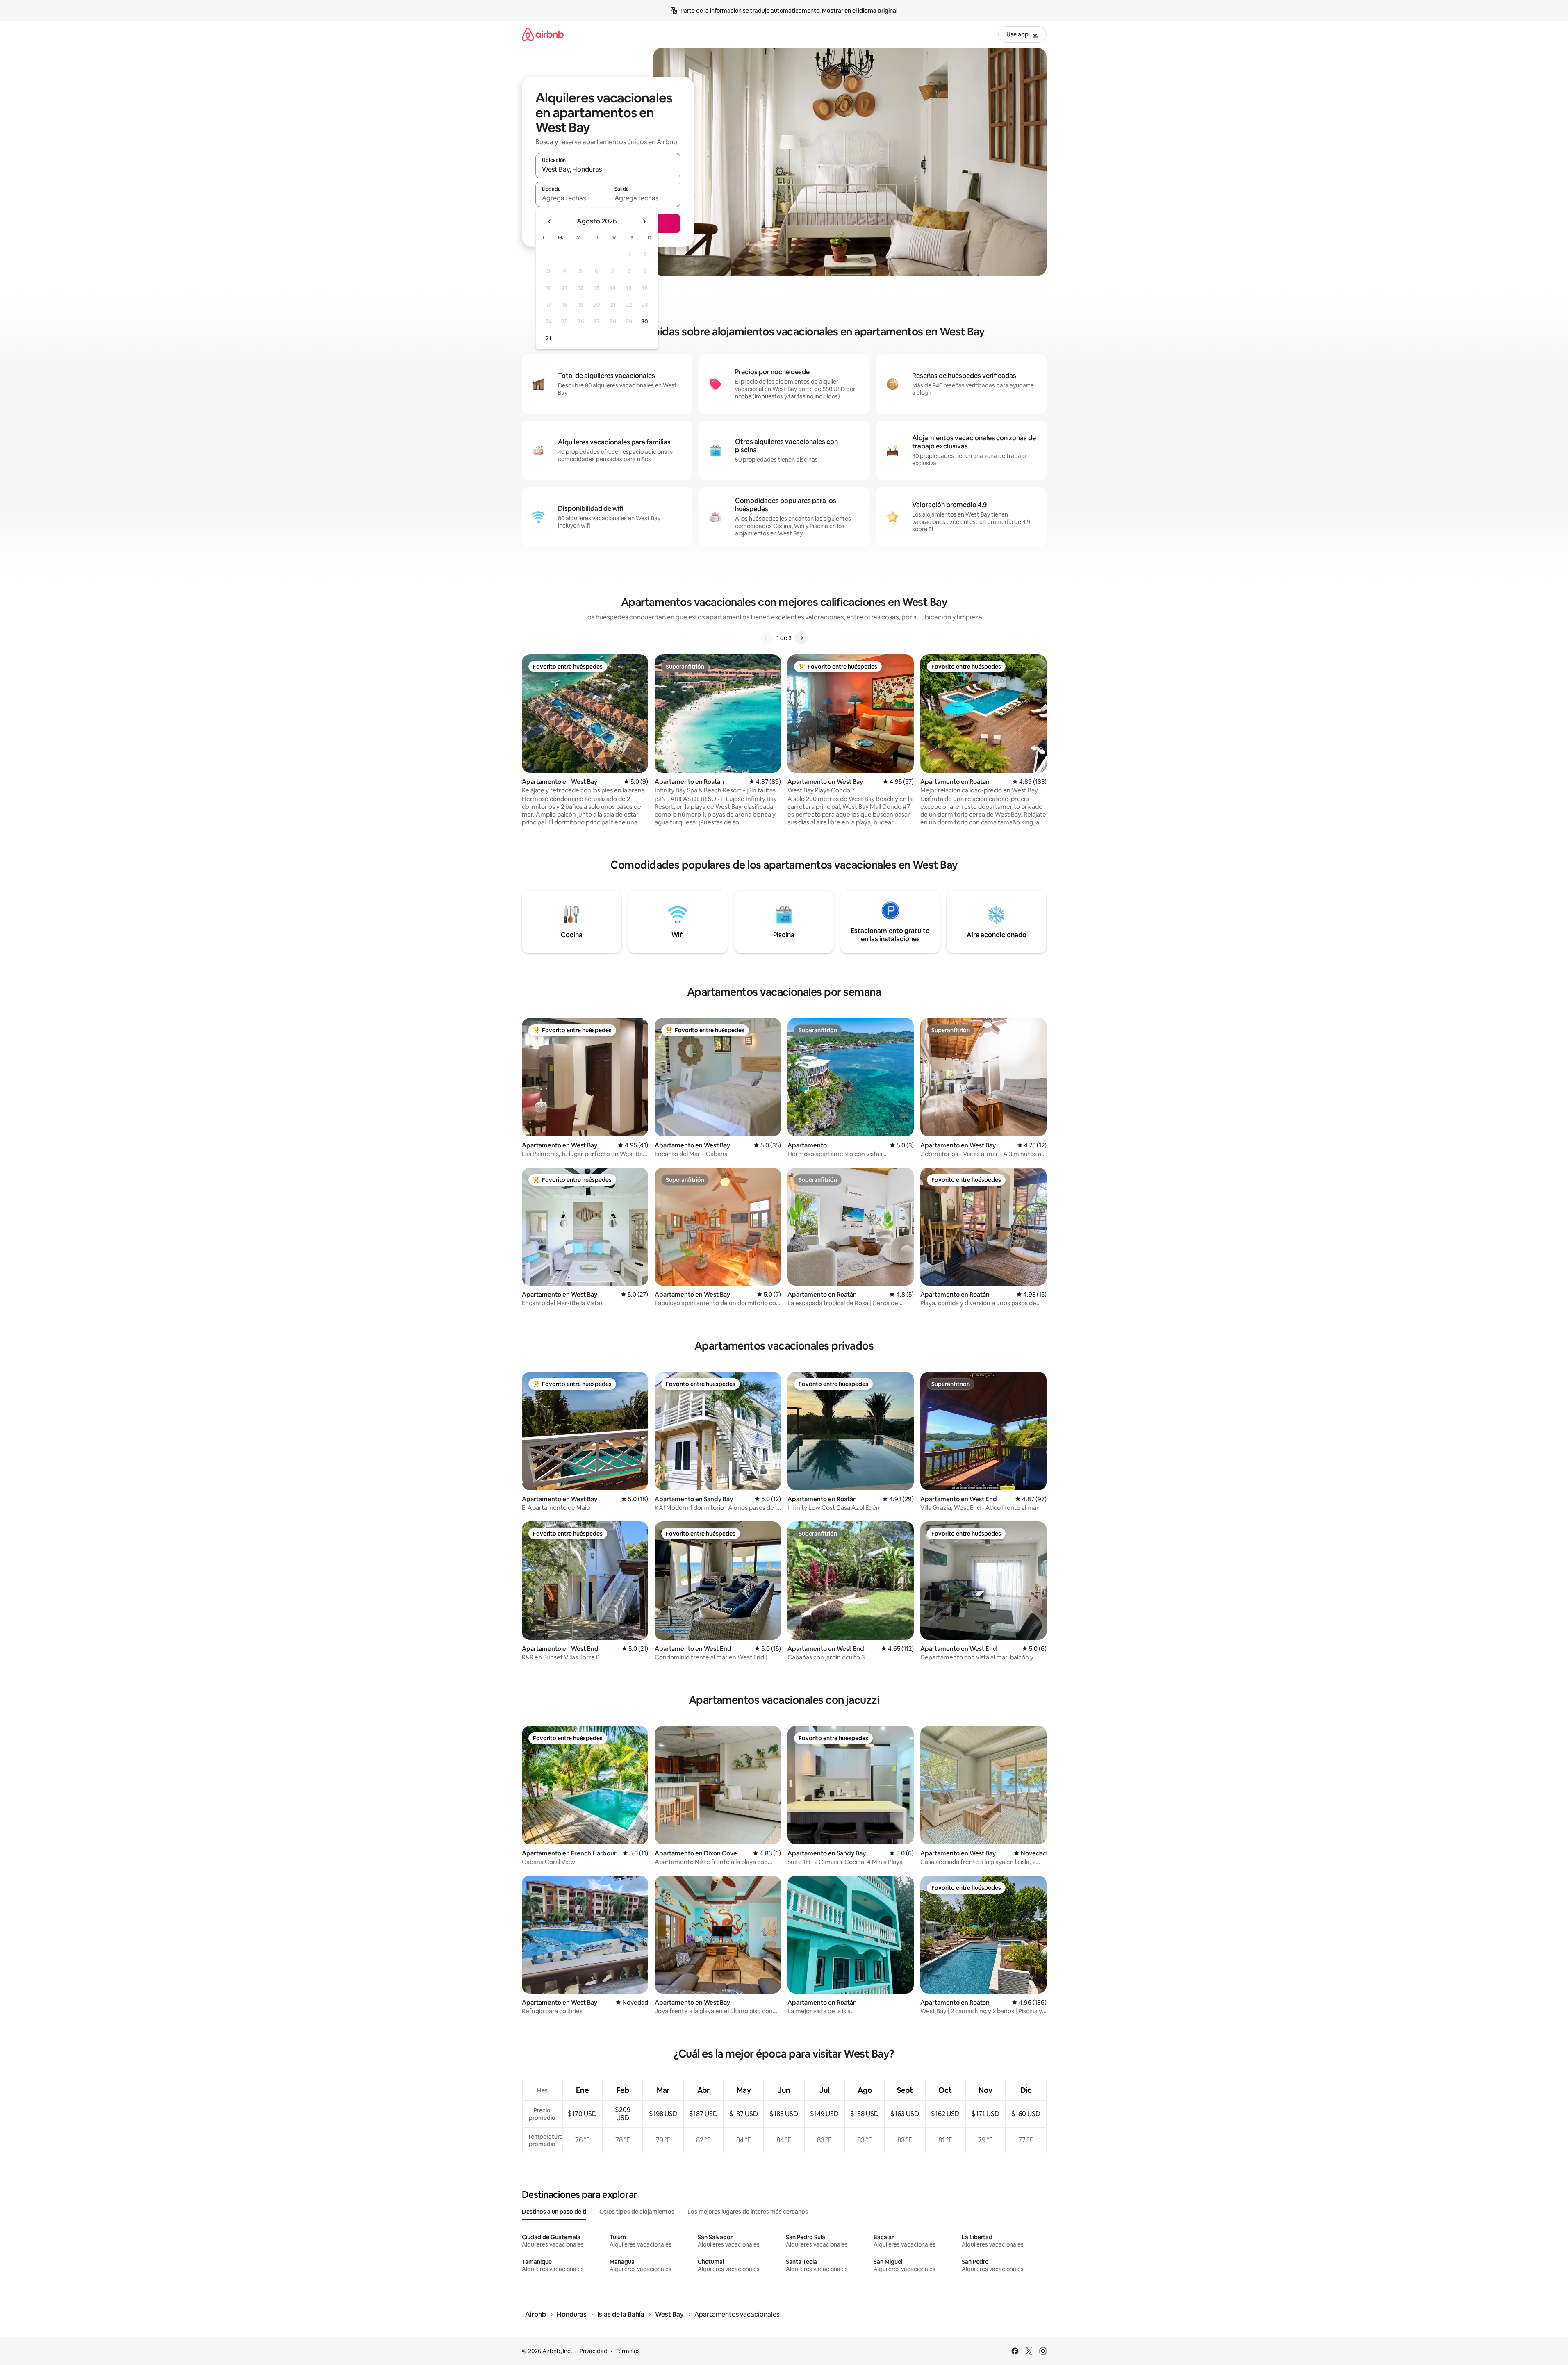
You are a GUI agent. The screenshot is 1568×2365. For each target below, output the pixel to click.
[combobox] (608, 169)
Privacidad (594, 2351)
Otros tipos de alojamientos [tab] (637, 2212)
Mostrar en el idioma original (860, 11)
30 (645, 321)
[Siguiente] (801, 638)
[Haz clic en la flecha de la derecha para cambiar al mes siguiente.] (644, 221)
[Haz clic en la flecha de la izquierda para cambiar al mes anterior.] (550, 221)
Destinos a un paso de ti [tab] (554, 2212)
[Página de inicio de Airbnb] (543, 34)
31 (548, 338)
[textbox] (572, 198)
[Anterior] (767, 638)
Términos (628, 2351)
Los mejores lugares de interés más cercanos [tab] (748, 2212)
